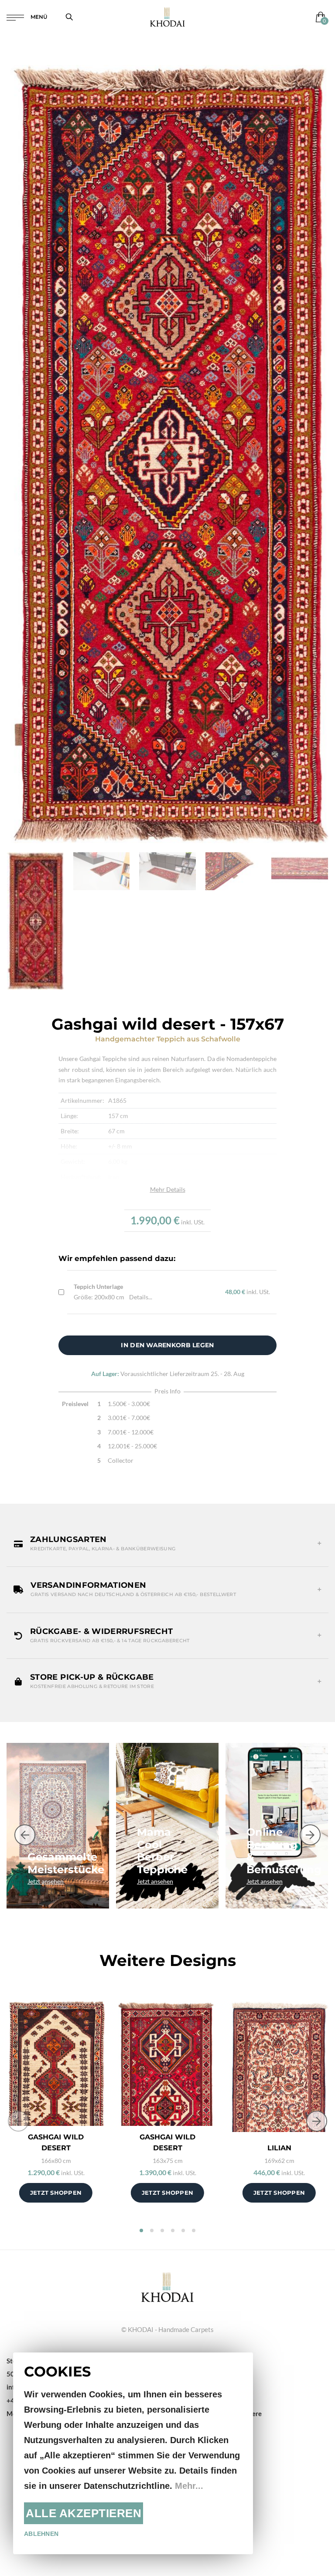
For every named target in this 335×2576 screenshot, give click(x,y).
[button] (167, 1544)
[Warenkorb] (319, 17)
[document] (133, 2453)
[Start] (167, 2286)
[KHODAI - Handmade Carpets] (167, 17)
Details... (141, 1297)
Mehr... (189, 2486)
